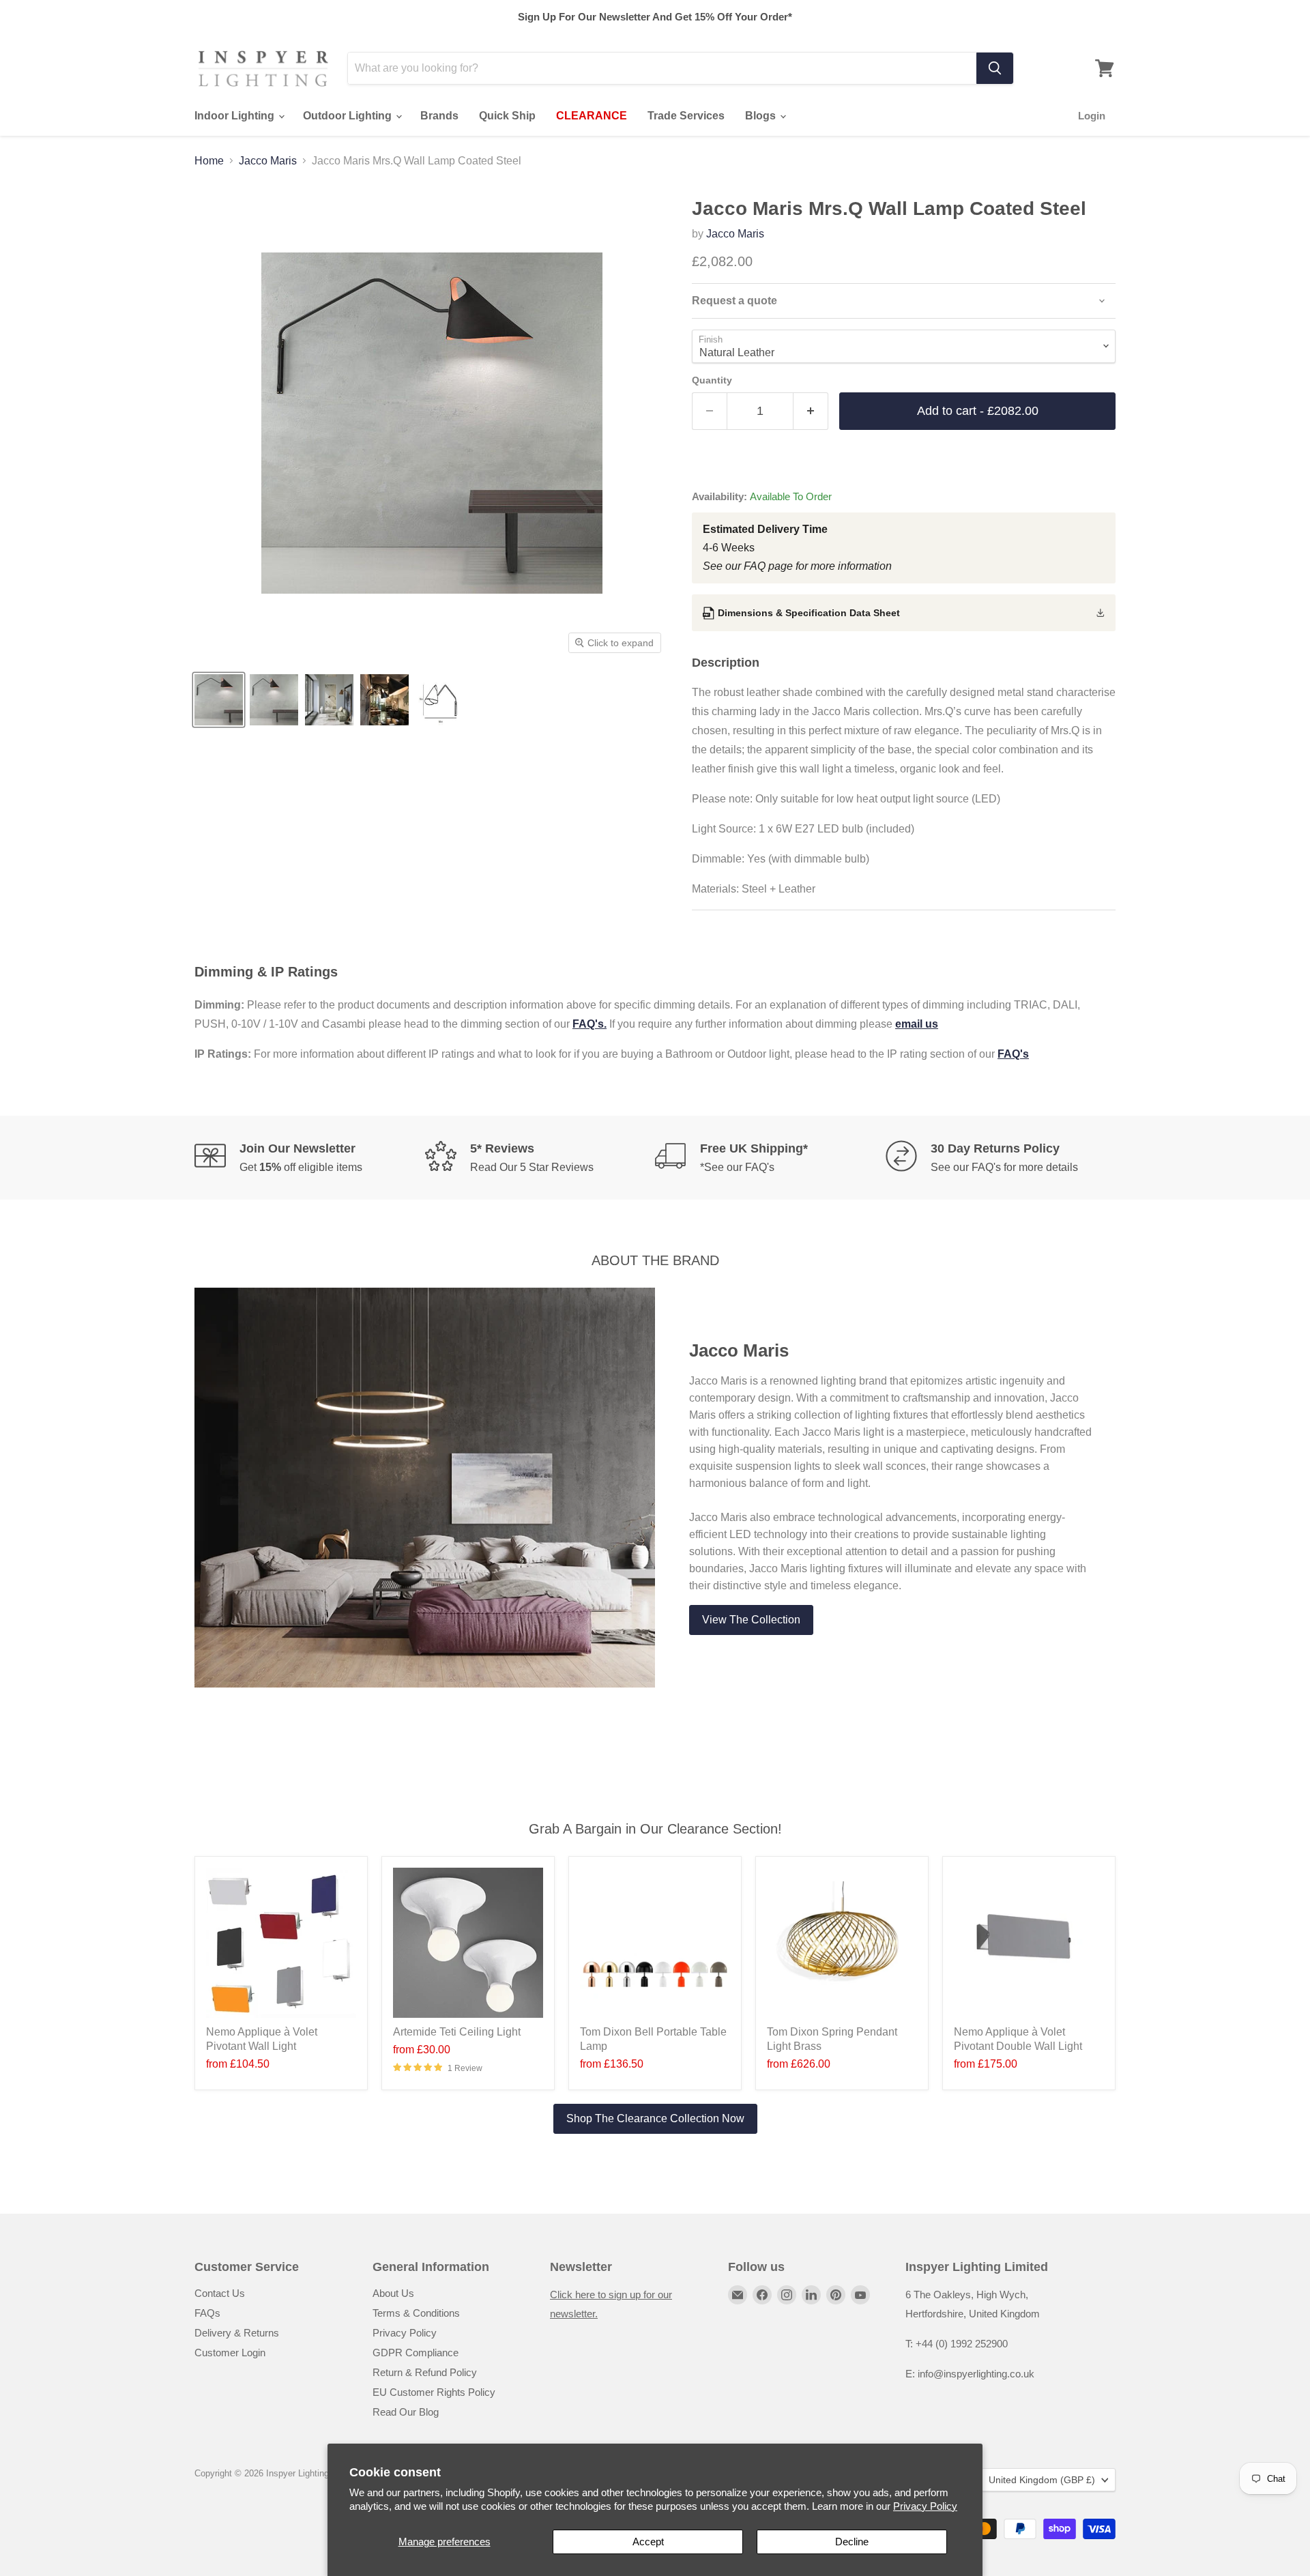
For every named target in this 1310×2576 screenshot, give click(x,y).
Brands (439, 116)
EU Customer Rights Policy (434, 2392)
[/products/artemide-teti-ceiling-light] (468, 1943)
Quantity (712, 380)
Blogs (762, 116)
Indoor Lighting (236, 116)
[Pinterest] (836, 2295)
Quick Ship (507, 116)
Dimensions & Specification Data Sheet (809, 613)
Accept (648, 2542)
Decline (852, 2542)
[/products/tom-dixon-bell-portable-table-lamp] (655, 1943)
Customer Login (230, 2353)
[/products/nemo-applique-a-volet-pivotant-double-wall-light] (1029, 1943)
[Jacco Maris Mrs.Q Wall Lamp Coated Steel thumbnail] (219, 700)
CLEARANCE (592, 116)
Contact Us (220, 2293)
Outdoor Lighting (349, 116)
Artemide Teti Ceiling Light (457, 2032)
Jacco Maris (268, 161)
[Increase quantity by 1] (811, 411)
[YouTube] (860, 2295)
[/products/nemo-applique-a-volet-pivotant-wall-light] (281, 1943)
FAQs (207, 2313)
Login (1092, 116)
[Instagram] (787, 2295)
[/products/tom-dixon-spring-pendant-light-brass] (842, 1943)
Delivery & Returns (237, 2333)
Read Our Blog (406, 2412)
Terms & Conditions (416, 2313)
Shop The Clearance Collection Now (655, 2118)
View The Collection (751, 1620)
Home (209, 161)
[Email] (738, 2295)
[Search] (995, 68)
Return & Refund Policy (425, 2372)
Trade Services (686, 116)
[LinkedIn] (811, 2295)
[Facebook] (762, 2295)
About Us (393, 2293)
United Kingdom (1042, 2480)
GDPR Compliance (416, 2353)
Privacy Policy (925, 2506)
